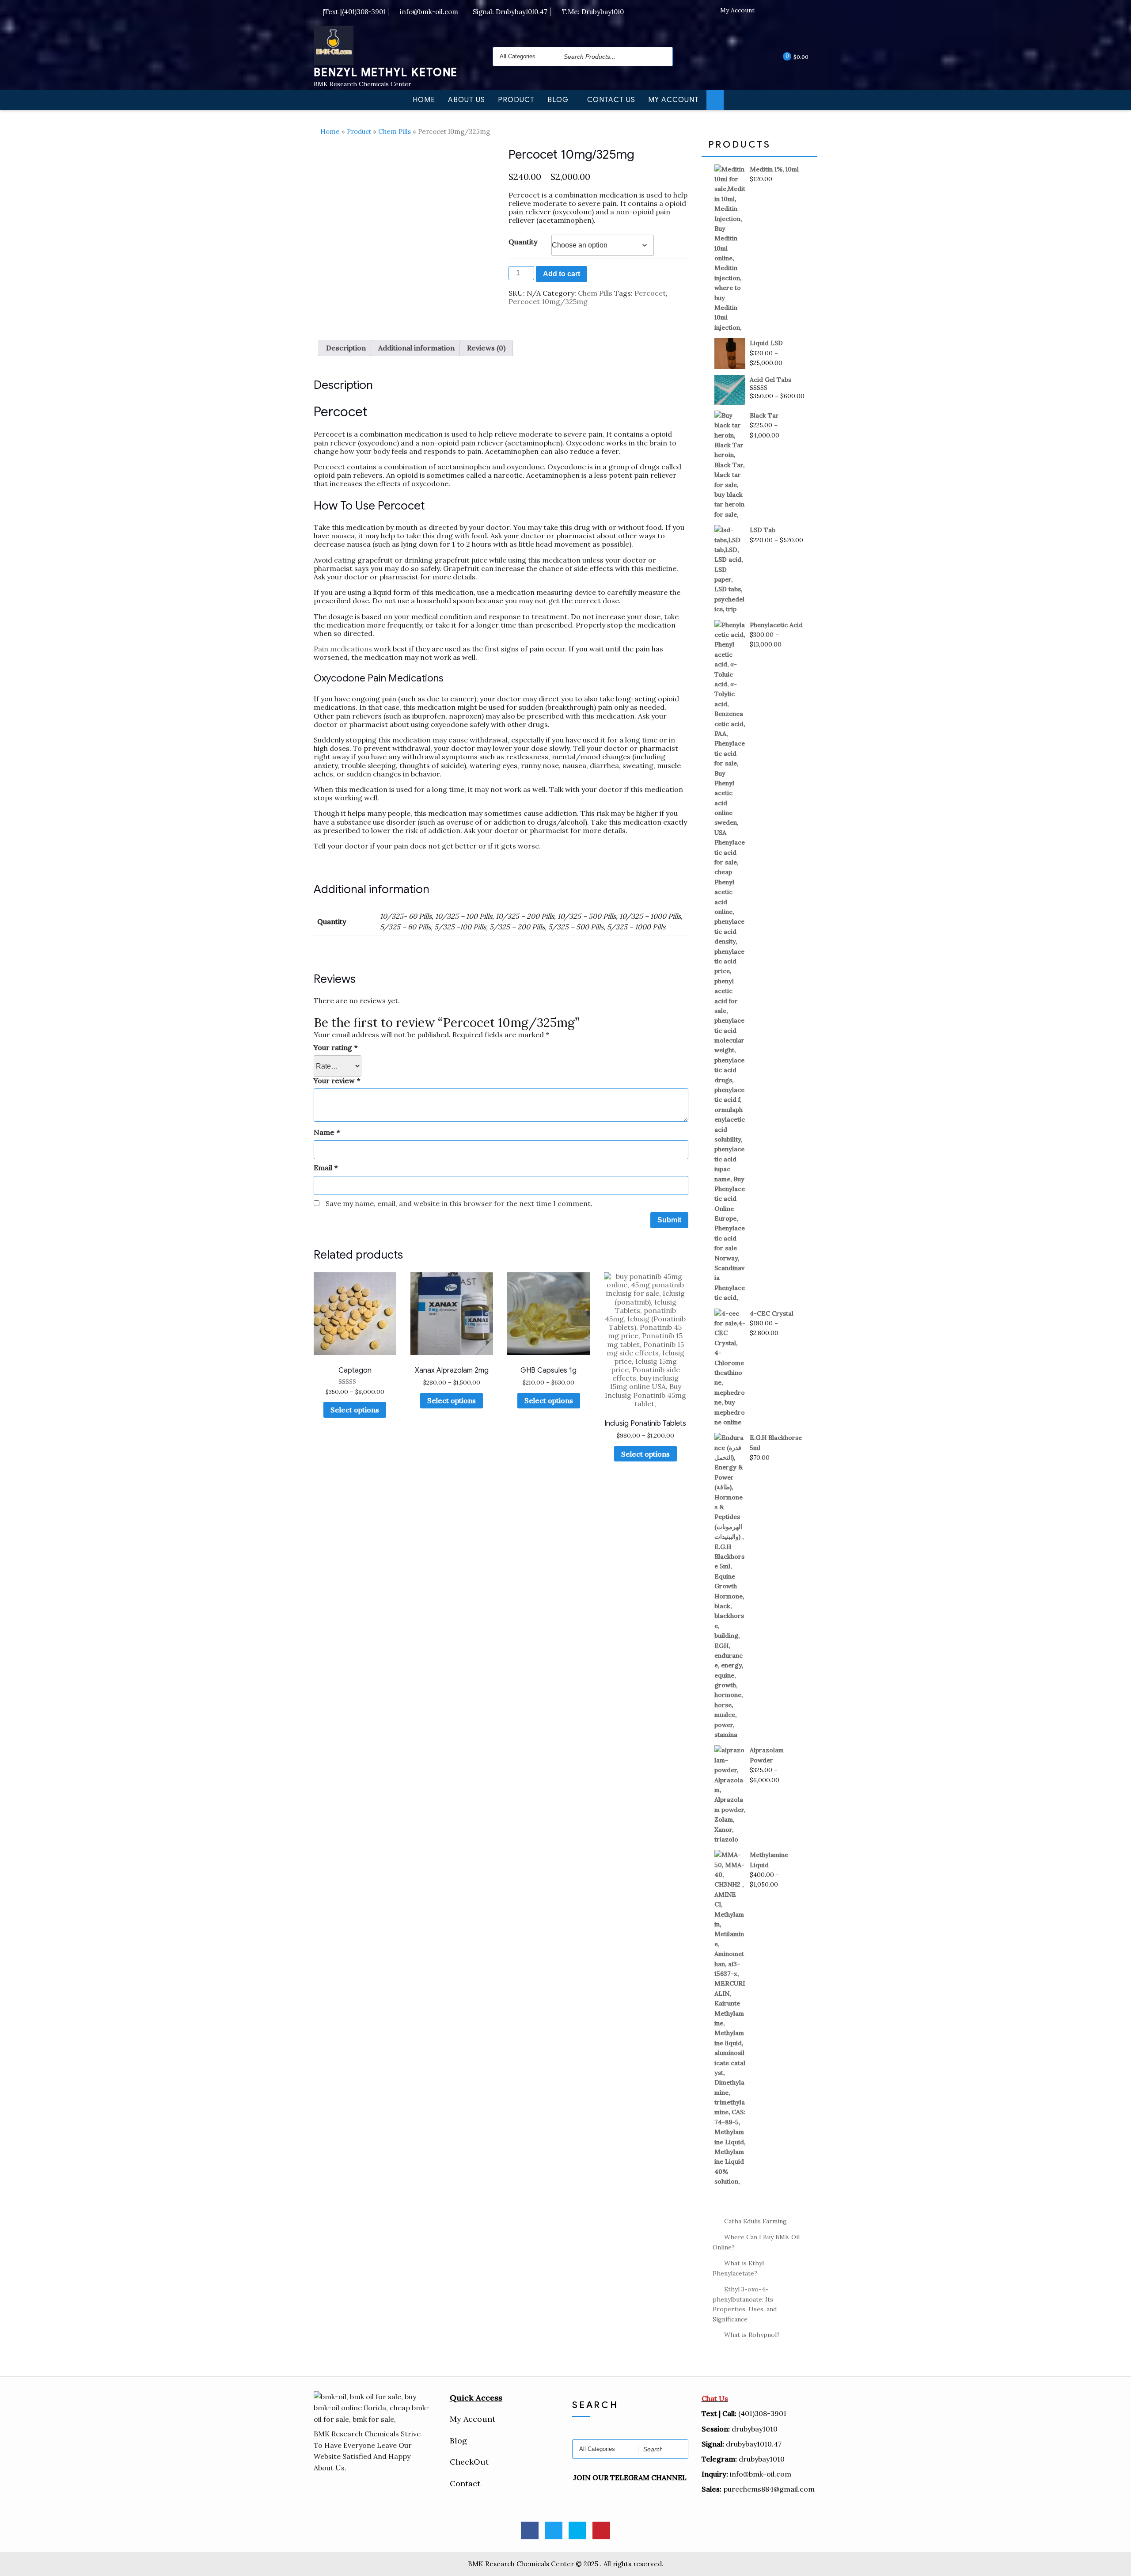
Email (326, 1168)
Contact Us (611, 100)
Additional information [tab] (416, 348)
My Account (737, 10)
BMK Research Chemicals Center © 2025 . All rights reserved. (566, 2564)
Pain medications (343, 649)
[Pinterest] (811, 11)
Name (327, 1132)
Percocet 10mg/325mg (548, 301)
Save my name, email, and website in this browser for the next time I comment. (459, 1203)
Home (424, 100)
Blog (558, 100)
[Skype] (796, 11)
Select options (355, 1410)
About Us (467, 100)
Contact (465, 2483)
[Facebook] (767, 11)
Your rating (336, 1048)
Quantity (523, 242)
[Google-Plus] (601, 2530)
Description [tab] (346, 348)
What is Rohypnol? (752, 2335)
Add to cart (562, 274)
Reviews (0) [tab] (486, 348)
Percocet (650, 293)
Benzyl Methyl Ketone (386, 72)
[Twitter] (782, 11)
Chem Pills (395, 131)
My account (674, 100)
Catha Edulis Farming (755, 2221)
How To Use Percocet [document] (369, 506)
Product (516, 100)
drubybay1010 (762, 2459)
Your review (337, 1081)
